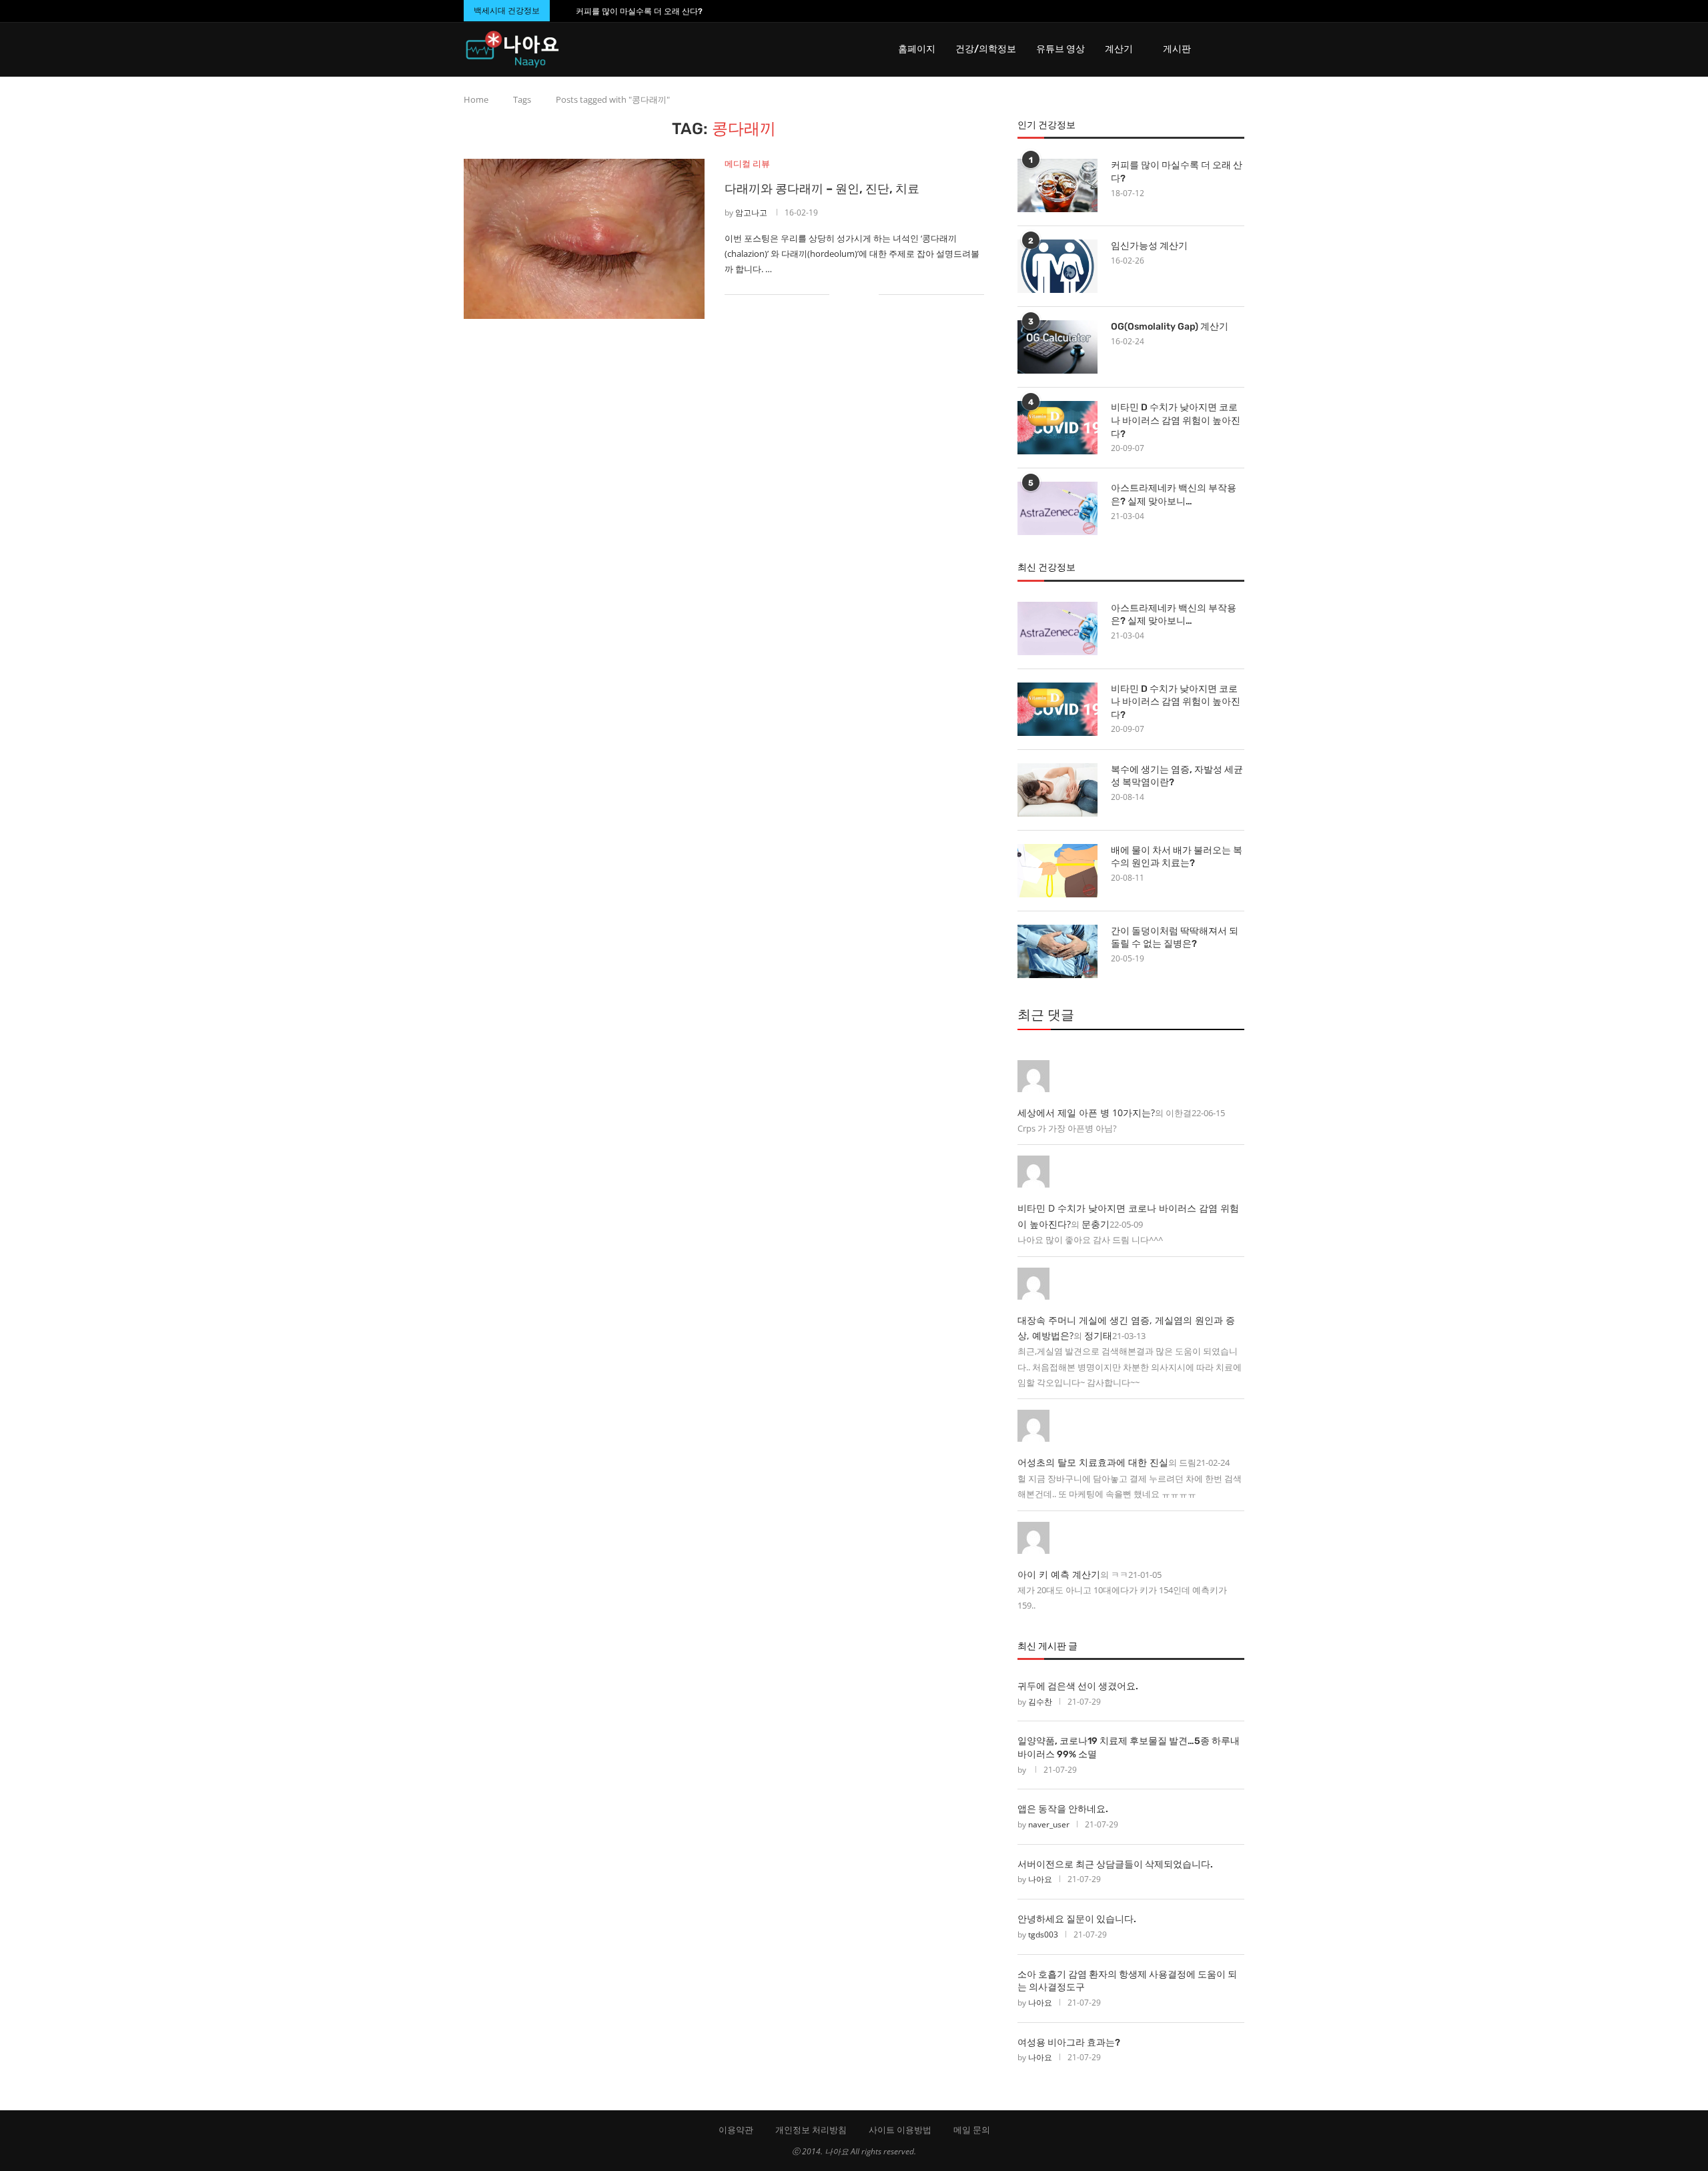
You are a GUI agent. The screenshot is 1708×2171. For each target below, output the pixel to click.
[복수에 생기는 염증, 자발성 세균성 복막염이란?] (1057, 790)
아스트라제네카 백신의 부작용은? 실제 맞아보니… (1174, 495)
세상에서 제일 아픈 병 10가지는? (1086, 1113)
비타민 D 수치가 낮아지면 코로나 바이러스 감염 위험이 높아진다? (1176, 420)
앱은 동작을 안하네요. (1063, 1809)
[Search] (1238, 49)
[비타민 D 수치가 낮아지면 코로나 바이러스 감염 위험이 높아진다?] (1057, 428)
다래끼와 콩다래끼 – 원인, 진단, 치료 (822, 189)
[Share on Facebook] (848, 295)
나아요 (1040, 1879)
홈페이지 (917, 49)
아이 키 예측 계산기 (1059, 1574)
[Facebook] (1215, 11)
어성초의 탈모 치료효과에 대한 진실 (1093, 1462)
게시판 (1177, 49)
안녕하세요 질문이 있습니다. (1077, 1919)
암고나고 (751, 212)
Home (476, 99)
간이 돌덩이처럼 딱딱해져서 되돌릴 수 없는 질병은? (1175, 938)
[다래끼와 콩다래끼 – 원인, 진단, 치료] (584, 239)
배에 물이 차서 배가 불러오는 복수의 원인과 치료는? (1177, 857)
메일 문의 (972, 2130)
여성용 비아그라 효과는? (1069, 2043)
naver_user (1049, 1824)
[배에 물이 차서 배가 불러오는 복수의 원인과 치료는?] (1057, 871)
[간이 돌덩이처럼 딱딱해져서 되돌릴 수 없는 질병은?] (1057, 951)
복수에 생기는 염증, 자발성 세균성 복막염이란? (1177, 776)
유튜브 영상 (1060, 49)
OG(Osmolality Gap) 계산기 (1170, 327)
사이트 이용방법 (900, 2130)
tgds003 (1043, 1934)
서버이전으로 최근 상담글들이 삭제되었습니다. (1115, 1864)
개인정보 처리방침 (811, 2130)
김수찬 (1040, 1702)
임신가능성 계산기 (1149, 246)
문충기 (1096, 1224)
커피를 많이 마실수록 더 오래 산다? (639, 11)
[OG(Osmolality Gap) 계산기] (1057, 347)
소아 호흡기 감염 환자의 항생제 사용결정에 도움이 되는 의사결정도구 (1127, 1981)
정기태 (1098, 1335)
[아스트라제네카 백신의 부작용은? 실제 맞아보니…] (1057, 508)
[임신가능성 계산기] (1057, 266)
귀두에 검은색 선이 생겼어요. (1078, 1686)
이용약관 (736, 2130)
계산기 (1119, 49)
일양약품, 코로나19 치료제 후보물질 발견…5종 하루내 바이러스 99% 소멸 (1129, 1748)
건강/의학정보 (986, 49)
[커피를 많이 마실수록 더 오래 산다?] (1057, 185)
